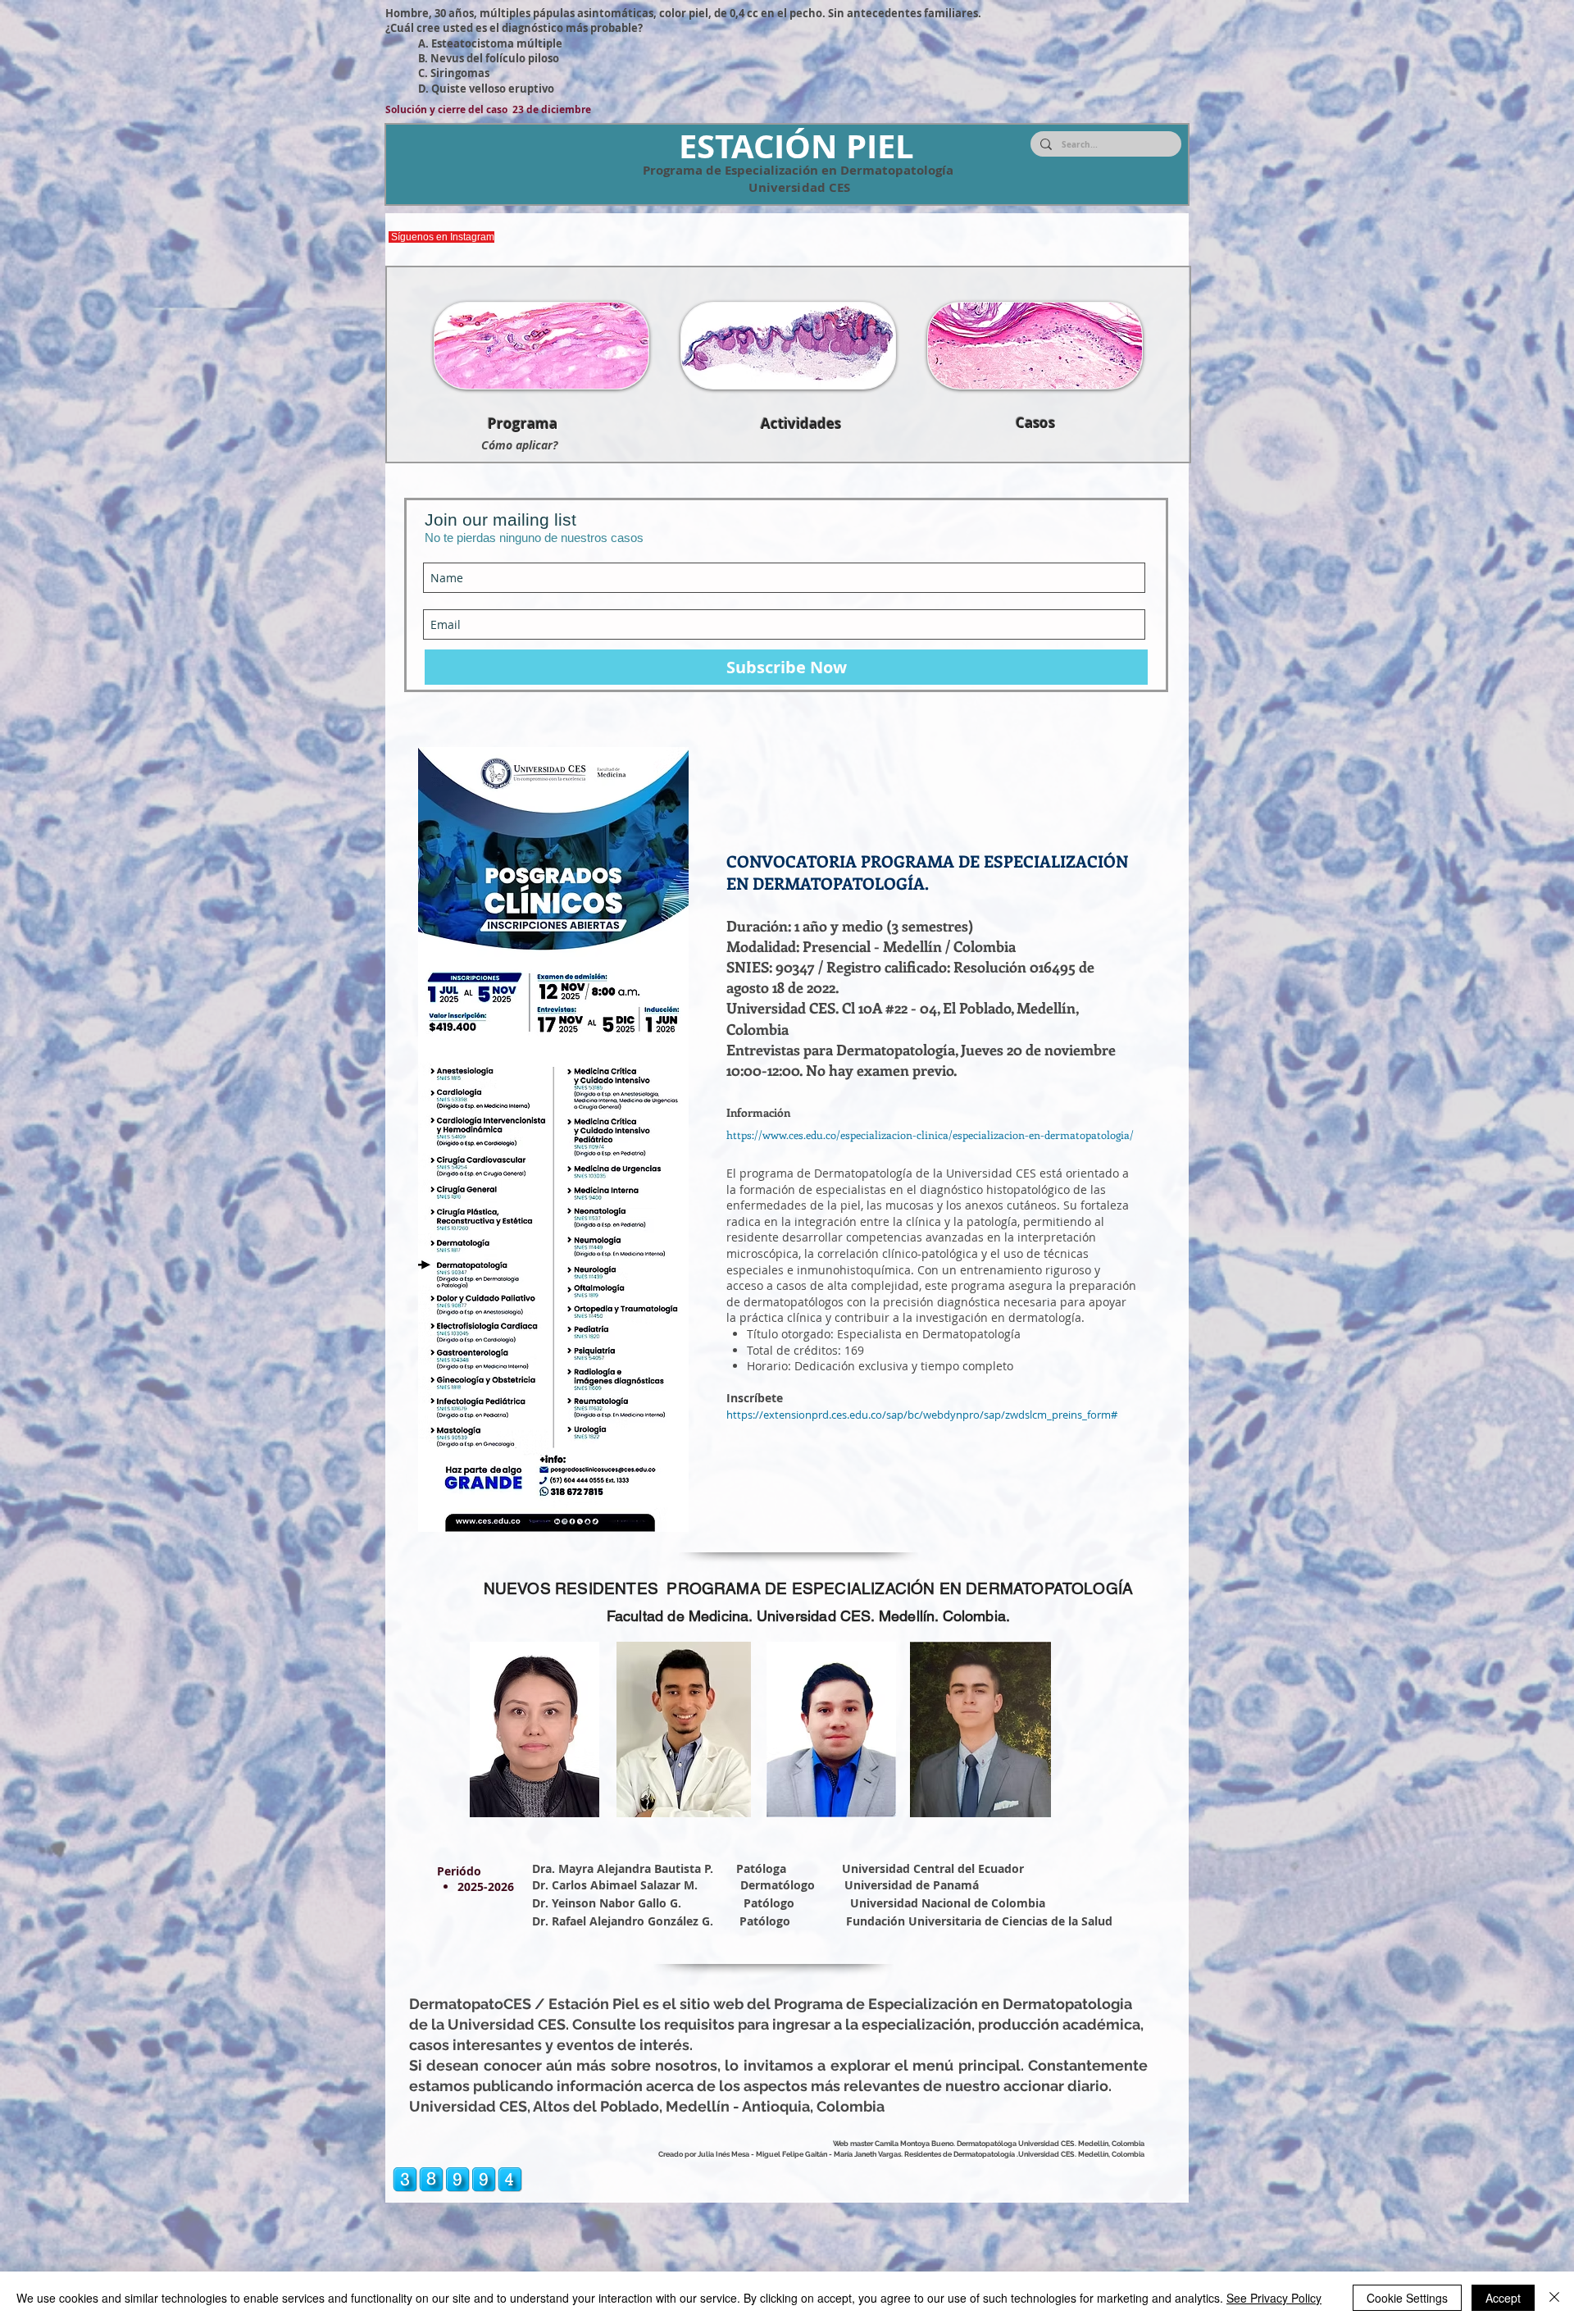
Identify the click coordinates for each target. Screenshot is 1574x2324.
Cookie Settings (1407, 2298)
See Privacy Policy (1274, 2298)
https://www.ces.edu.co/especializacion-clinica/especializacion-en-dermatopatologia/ (930, 1135)
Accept (1503, 2298)
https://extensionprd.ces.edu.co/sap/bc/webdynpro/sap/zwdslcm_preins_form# (922, 1415)
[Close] (1554, 2298)
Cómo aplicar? (519, 445)
